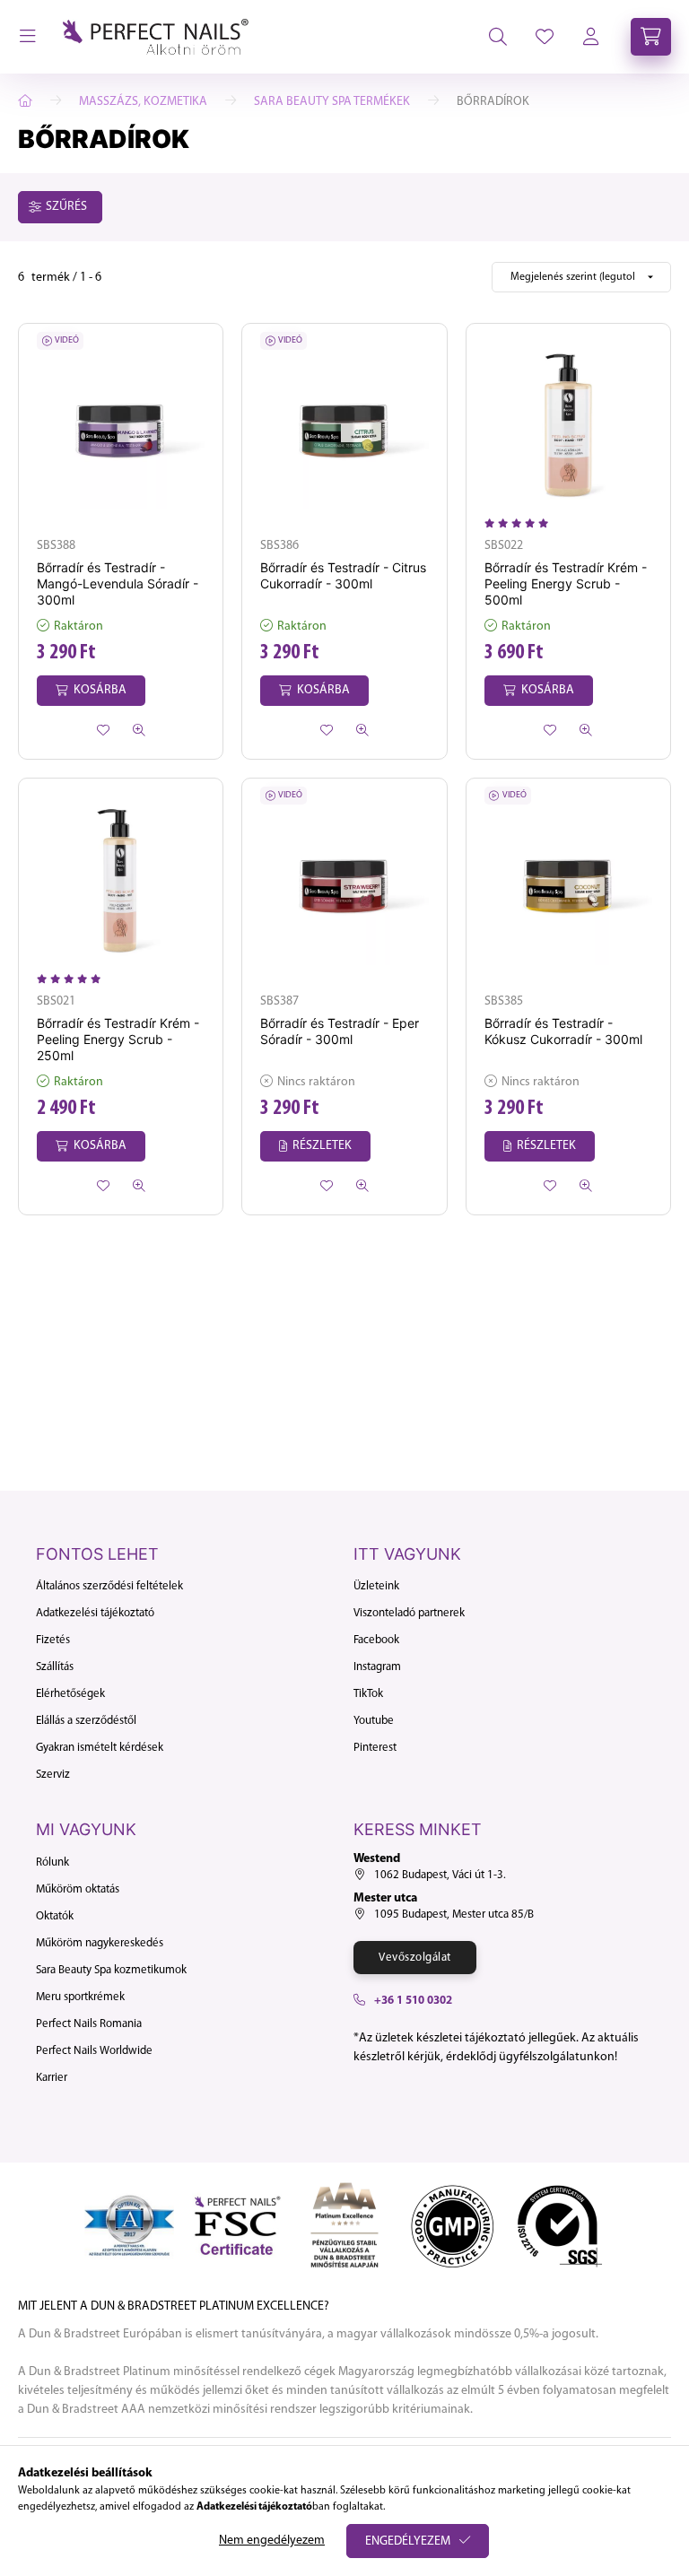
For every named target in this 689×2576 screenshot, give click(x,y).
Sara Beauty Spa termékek (332, 102)
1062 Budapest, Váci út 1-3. (440, 1875)
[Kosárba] (91, 691)
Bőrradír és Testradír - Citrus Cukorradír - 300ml (343, 575)
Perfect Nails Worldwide (94, 2051)
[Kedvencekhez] (103, 730)
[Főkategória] (25, 101)
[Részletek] (315, 1146)
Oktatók (55, 1916)
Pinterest (375, 1748)
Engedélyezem (408, 2541)
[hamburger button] (28, 37)
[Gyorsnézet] (139, 730)
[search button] (498, 37)
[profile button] (545, 37)
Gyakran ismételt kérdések (100, 1748)
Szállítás (55, 1667)
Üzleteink (376, 1586)
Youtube (374, 1721)
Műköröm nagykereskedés (100, 1943)
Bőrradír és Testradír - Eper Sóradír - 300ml (340, 1031)
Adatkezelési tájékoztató (95, 1613)
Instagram (377, 1667)
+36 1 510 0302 (413, 2001)
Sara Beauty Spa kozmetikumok (111, 1970)
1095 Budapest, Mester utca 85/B (454, 1915)
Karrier (52, 2078)
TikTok (368, 1694)
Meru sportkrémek (80, 1997)
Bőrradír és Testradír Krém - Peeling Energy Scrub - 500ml (566, 583)
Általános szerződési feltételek (109, 1586)
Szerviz (53, 1775)
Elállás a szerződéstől (86, 1721)
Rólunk (52, 1862)
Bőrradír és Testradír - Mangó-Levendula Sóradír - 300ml (118, 583)
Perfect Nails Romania (89, 2024)
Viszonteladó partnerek (409, 1613)
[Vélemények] (521, 524)
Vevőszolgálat (415, 1958)
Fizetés (53, 1640)
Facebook (376, 1640)
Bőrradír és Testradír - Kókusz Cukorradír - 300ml (563, 1031)
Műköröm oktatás (78, 1889)
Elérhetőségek (70, 1694)
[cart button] (651, 37)
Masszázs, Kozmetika (143, 102)
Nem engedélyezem (272, 2541)
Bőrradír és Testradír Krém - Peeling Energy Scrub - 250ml (118, 1039)
